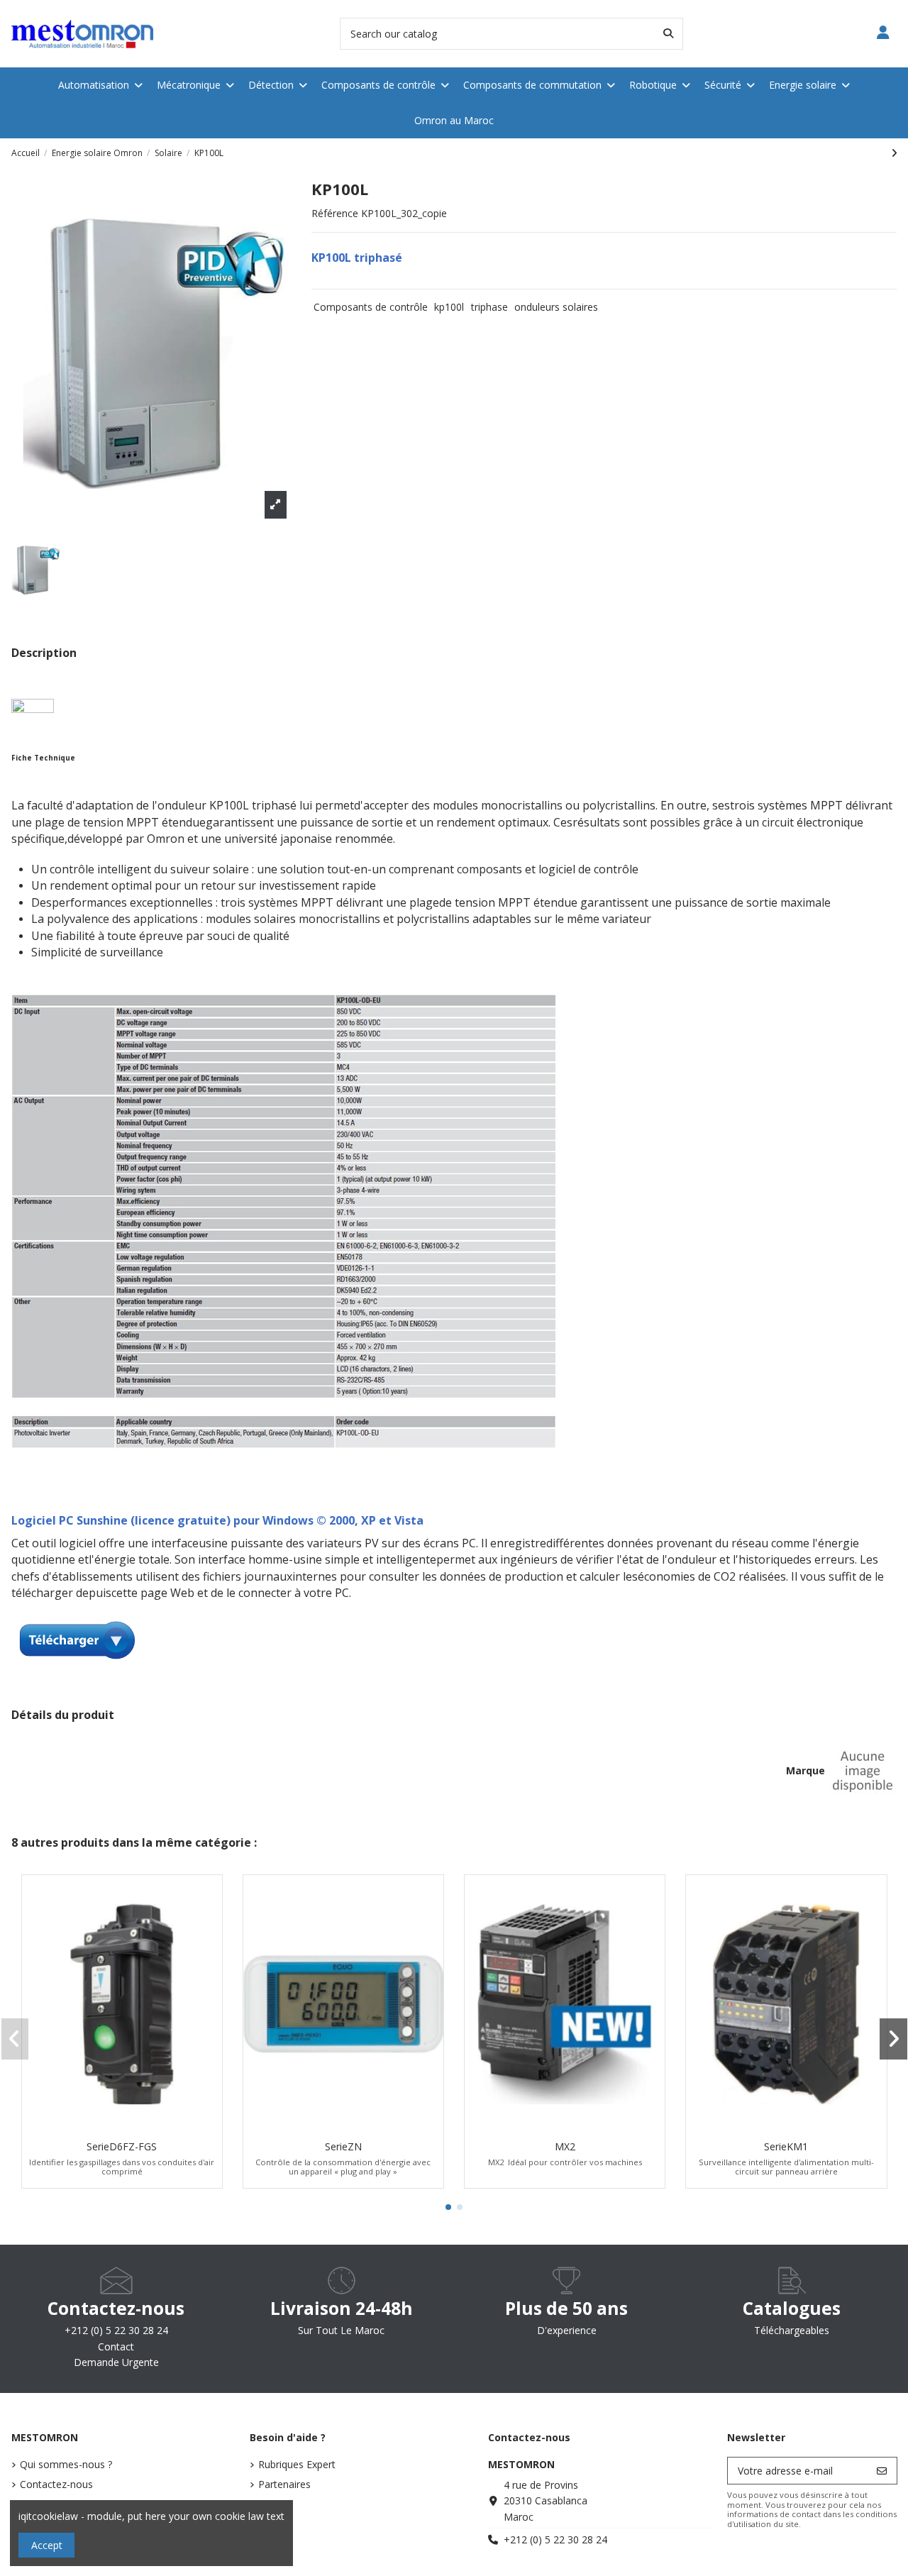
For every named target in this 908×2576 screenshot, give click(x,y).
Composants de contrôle (371, 307)
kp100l (449, 307)
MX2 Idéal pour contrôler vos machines (565, 2162)
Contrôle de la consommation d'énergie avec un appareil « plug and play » (343, 2167)
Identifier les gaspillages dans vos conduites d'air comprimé (122, 2167)
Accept (47, 2545)
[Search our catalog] (668, 34)
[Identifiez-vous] (884, 34)
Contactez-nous (56, 2484)
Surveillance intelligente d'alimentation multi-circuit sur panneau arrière (786, 2167)
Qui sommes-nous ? (66, 2464)
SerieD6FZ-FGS (122, 2146)
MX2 (565, 2146)
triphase (489, 307)
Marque (805, 1770)
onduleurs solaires (556, 307)
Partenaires (284, 2484)
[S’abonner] (882, 2471)
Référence (335, 213)
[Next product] (894, 153)
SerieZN (343, 2146)
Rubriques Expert (297, 2464)
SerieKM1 (786, 2146)
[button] (448, 2207)
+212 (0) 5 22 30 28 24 (555, 2539)
